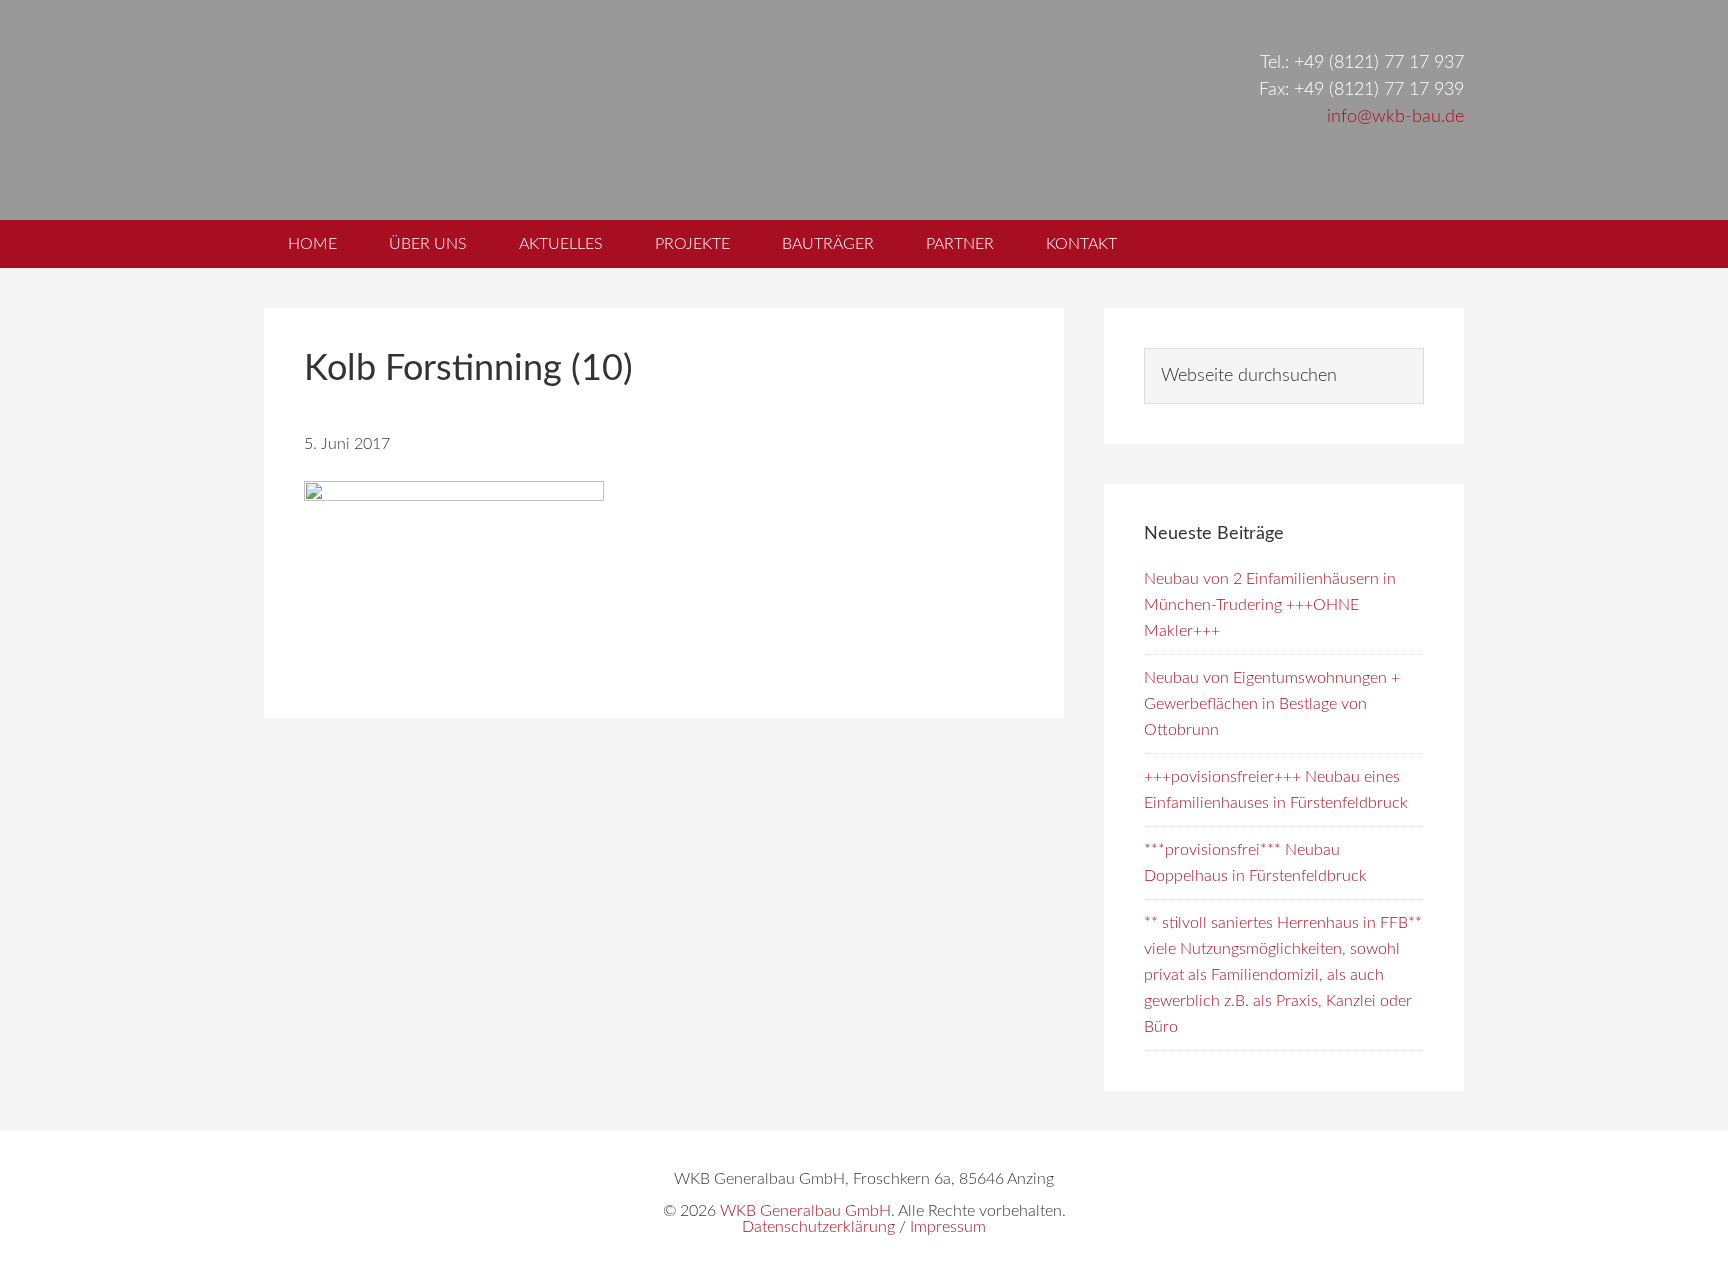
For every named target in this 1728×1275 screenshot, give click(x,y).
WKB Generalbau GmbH (602, 110)
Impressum (948, 1227)
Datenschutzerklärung (818, 1227)
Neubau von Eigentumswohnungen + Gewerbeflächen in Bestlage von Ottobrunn (1272, 704)
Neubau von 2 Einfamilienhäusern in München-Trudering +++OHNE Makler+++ (1270, 605)
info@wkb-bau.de (1395, 117)
